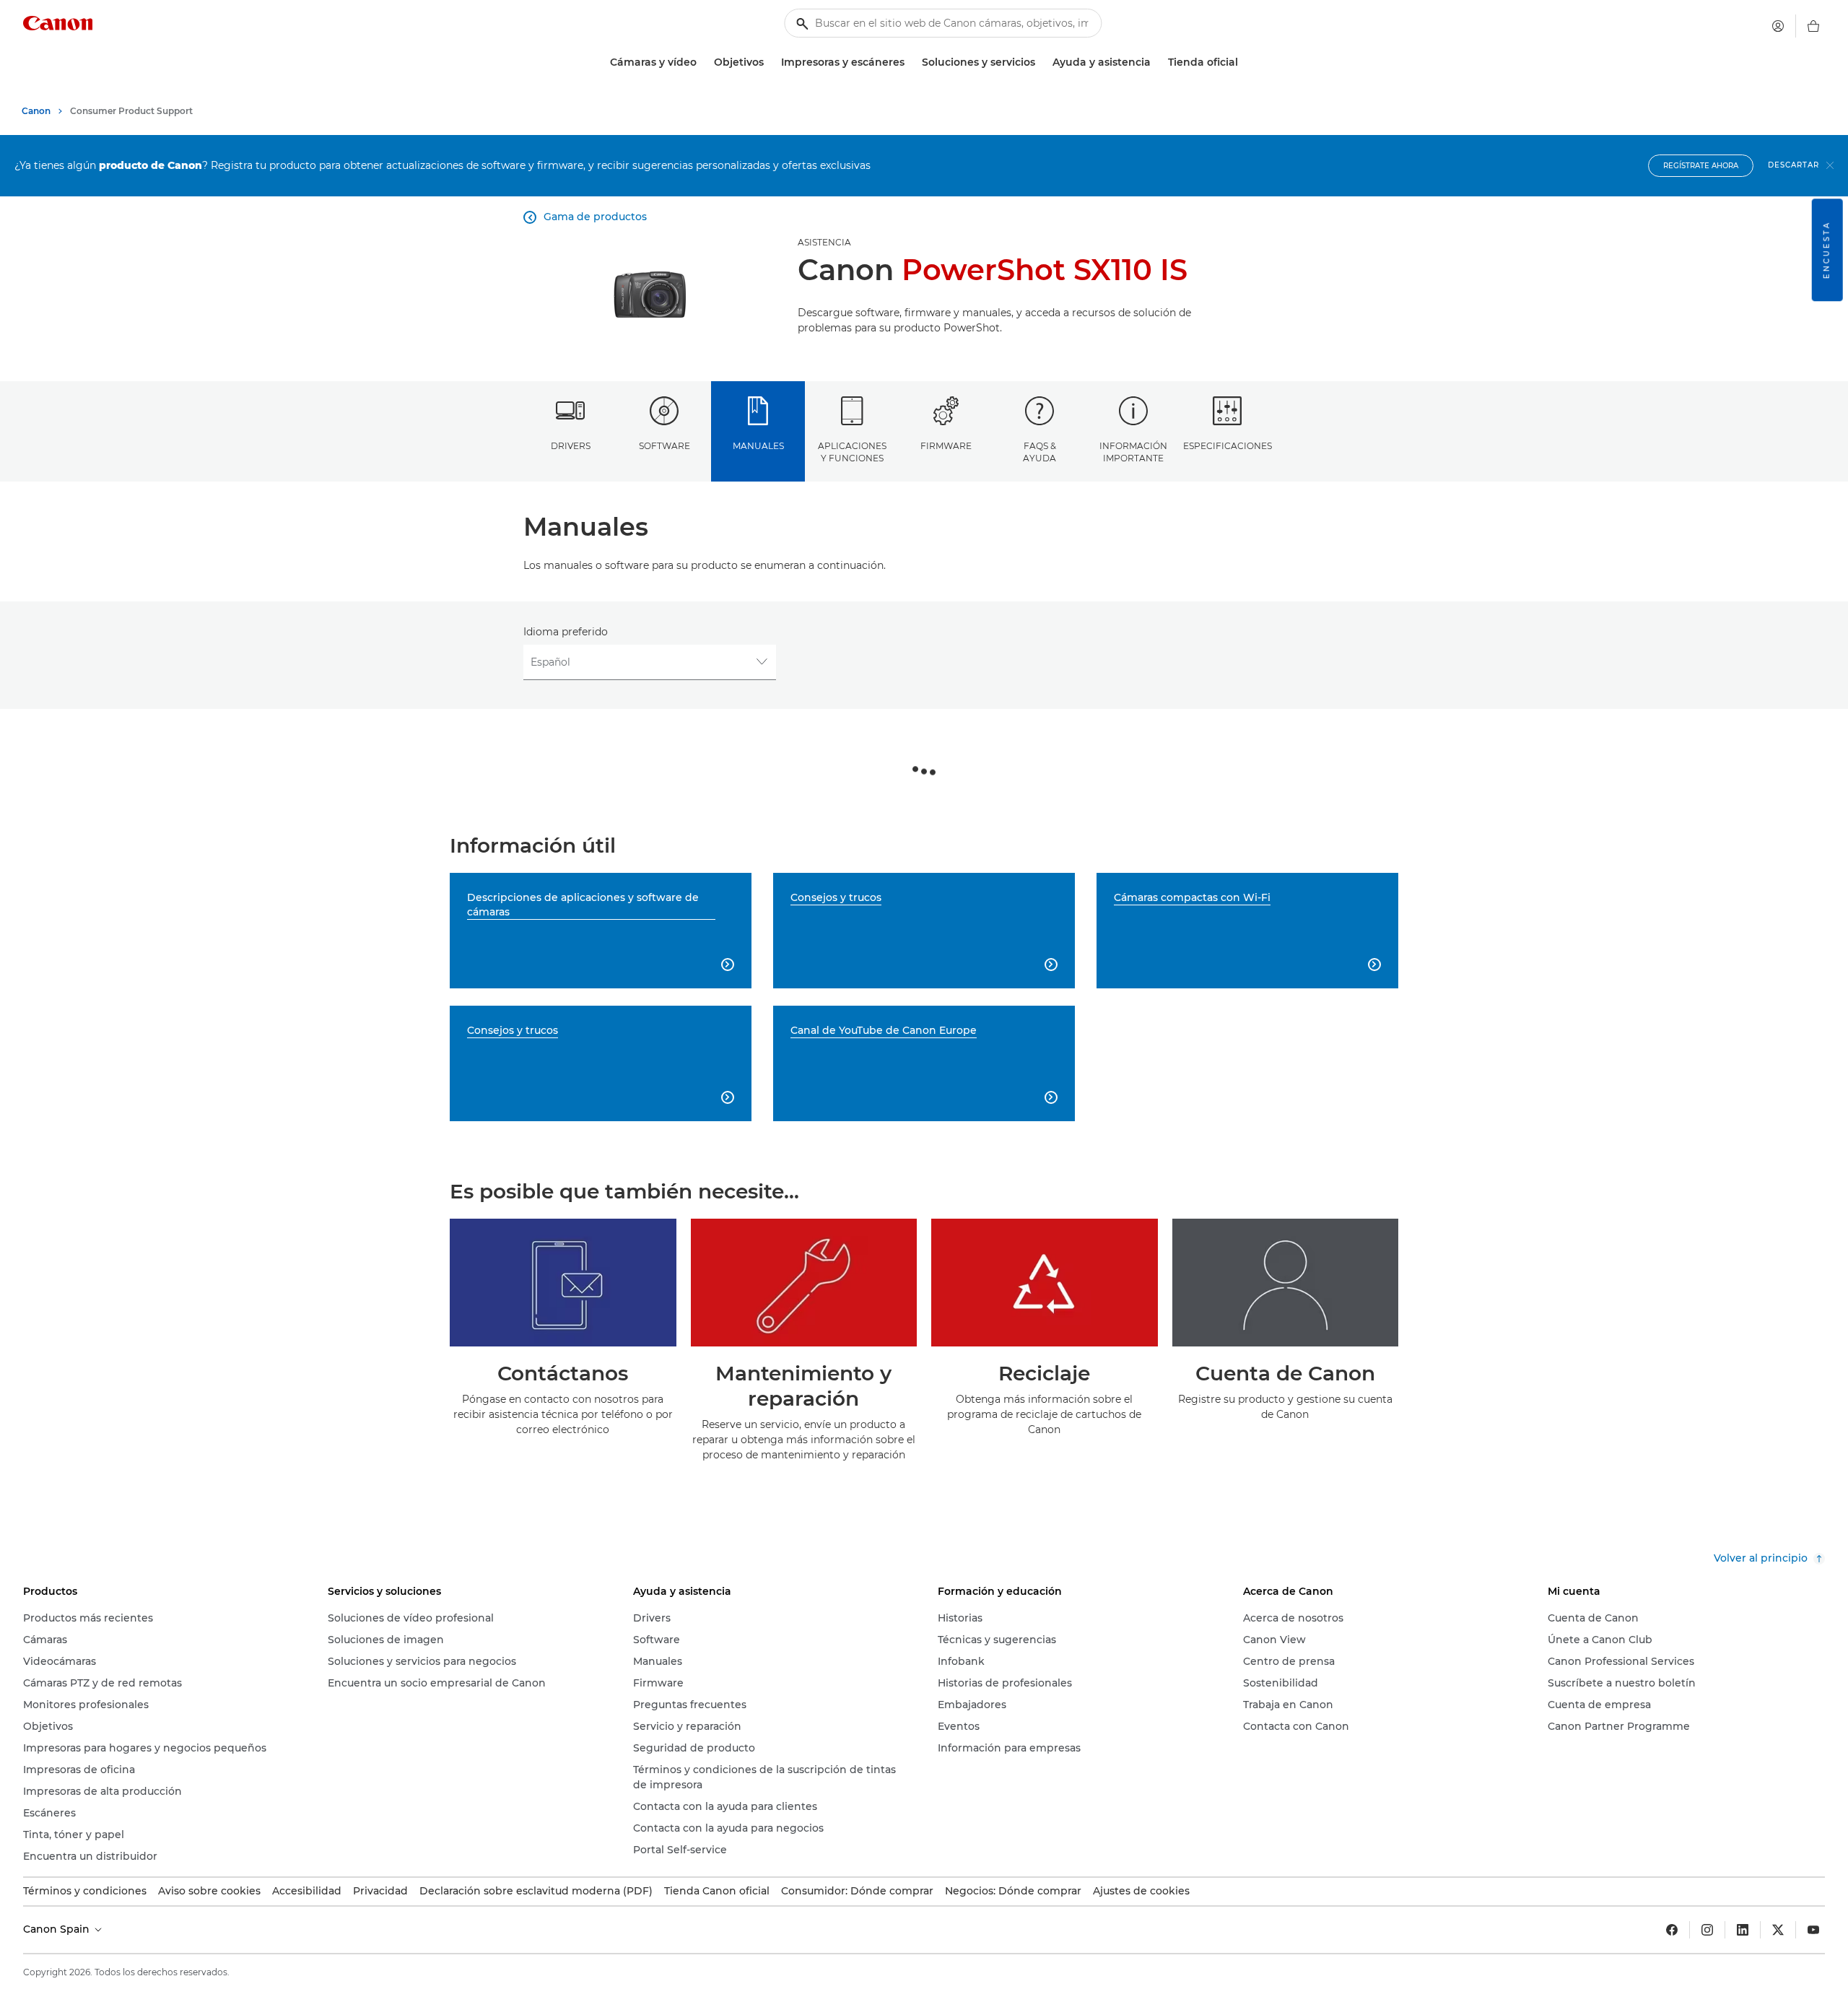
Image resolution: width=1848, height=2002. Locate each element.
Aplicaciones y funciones (852, 452)
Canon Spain (58, 1929)
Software (664, 446)
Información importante (1133, 452)
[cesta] (1813, 26)
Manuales (758, 446)
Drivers (571, 446)
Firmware (946, 446)
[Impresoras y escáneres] (910, 62)
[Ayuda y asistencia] (1156, 62)
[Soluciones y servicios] (1041, 62)
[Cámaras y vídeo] (702, 62)
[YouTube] (1813, 1930)
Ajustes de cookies (1141, 1891)
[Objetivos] (770, 62)
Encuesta (1827, 250)
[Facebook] (1672, 1930)
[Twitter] (1778, 1930)
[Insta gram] (1707, 1930)
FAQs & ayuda (1039, 452)
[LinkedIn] (1743, 1930)
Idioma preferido (566, 632)
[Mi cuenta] (1778, 26)
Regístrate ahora (1701, 166)
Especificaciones (1228, 446)
